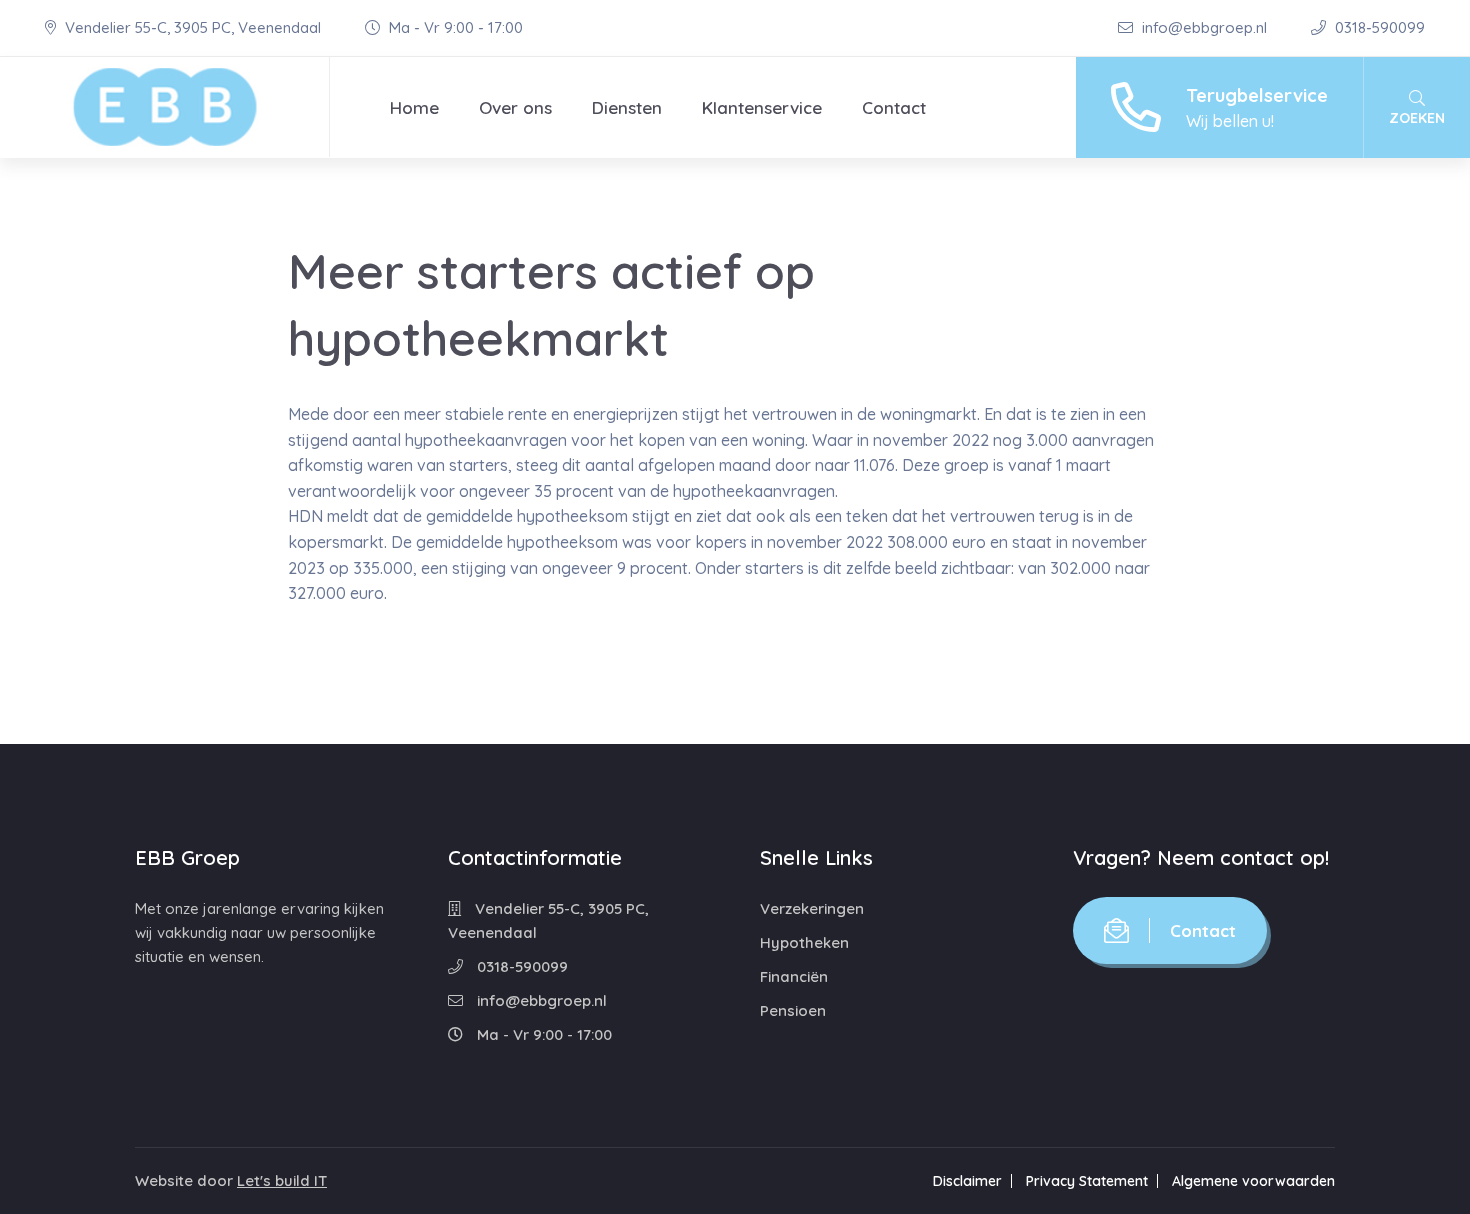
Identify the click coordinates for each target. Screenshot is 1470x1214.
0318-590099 (1378, 27)
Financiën (794, 976)
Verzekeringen (812, 908)
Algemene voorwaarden (1253, 1181)
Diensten (627, 107)
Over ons (515, 107)
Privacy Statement (1087, 1181)
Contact (894, 107)
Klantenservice (762, 107)
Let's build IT (282, 1180)
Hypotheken (804, 942)
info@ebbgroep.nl (1204, 27)
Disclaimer (967, 1181)
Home (414, 107)
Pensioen (793, 1010)
